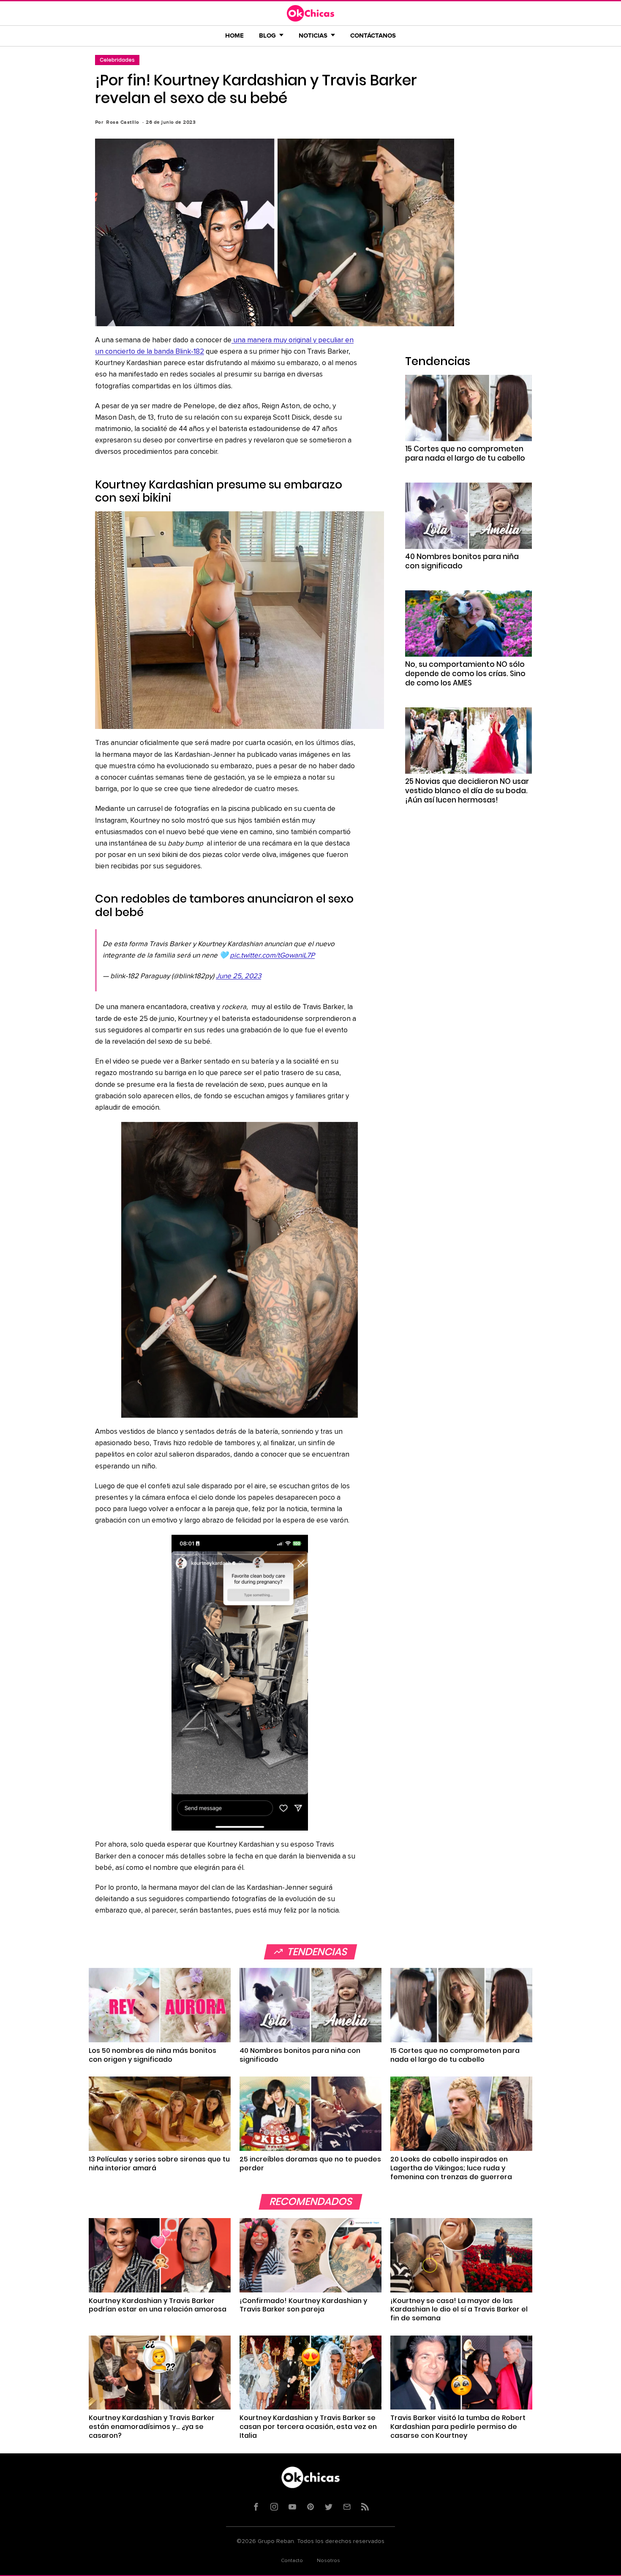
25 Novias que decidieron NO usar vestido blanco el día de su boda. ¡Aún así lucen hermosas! (467, 791)
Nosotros (328, 2561)
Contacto (292, 2561)
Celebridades (117, 60)
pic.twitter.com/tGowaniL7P (272, 956)
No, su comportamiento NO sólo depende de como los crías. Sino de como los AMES (465, 674)
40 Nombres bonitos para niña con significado (462, 561)
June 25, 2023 (238, 976)
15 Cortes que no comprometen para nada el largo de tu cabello (465, 453)
